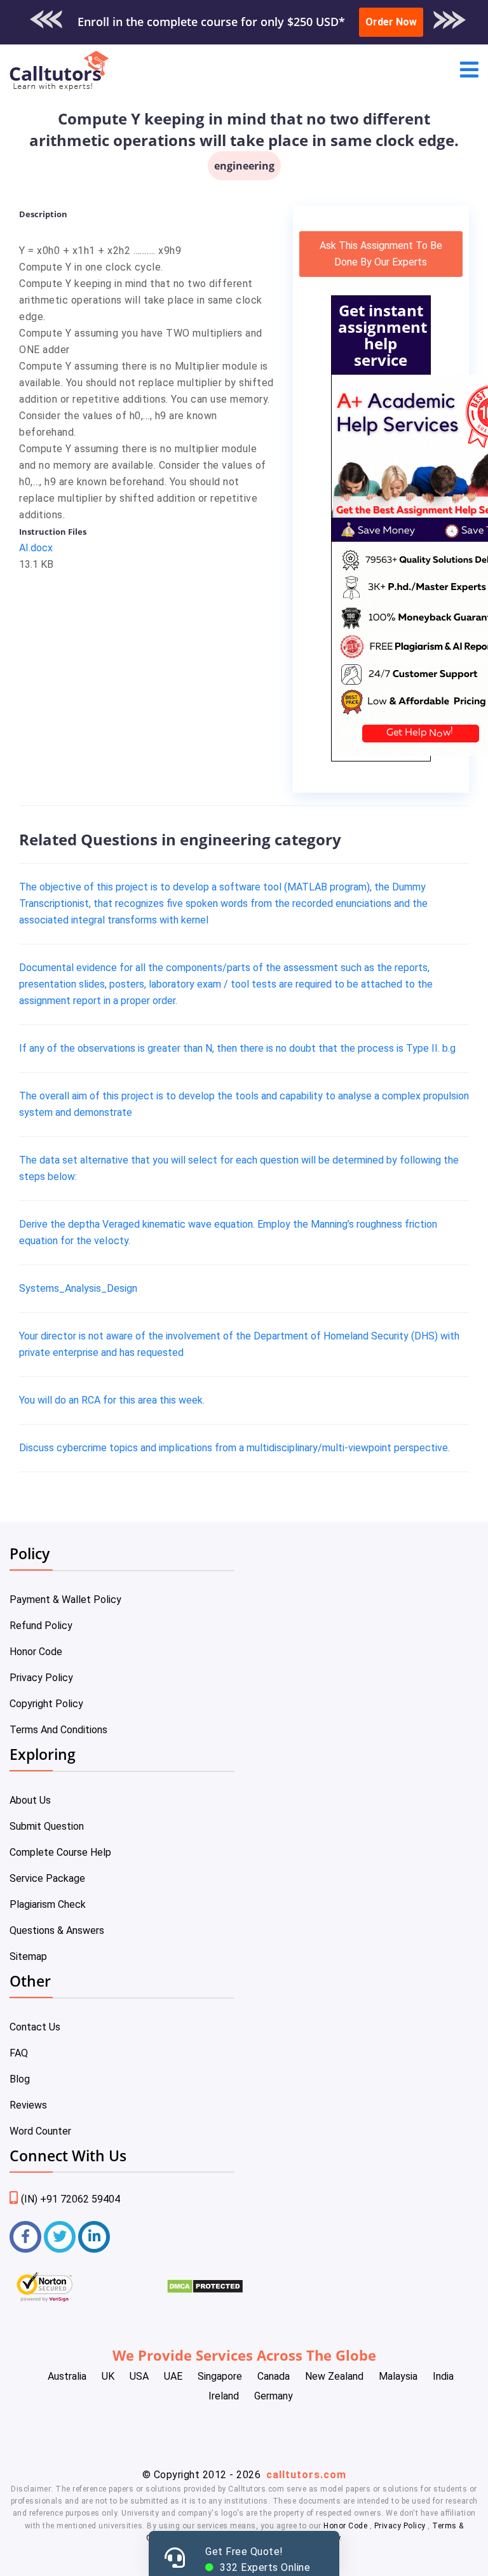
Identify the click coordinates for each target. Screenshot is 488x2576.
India (443, 2376)
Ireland (224, 2396)
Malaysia (398, 2376)
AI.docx (36, 548)
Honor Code (36, 1652)
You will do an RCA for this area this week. (112, 1400)
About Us (30, 1800)
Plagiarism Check (48, 1904)
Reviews (28, 2105)
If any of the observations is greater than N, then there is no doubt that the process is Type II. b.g (237, 1048)
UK (108, 2376)
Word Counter (40, 2131)
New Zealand (334, 2376)
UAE (173, 2376)
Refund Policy (41, 1626)
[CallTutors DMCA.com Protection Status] (205, 2291)
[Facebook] (25, 2237)
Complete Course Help (60, 1852)
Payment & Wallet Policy (65, 1600)
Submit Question (47, 1826)
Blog (20, 2079)
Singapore (220, 2376)
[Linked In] (94, 2237)
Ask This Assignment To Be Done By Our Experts (381, 254)
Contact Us (35, 2027)
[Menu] (469, 71)
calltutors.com (306, 2475)
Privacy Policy (41, 1678)
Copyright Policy (46, 1704)
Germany (274, 2396)
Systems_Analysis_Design (78, 1288)
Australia (67, 2376)
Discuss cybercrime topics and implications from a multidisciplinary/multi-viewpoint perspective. (234, 1448)
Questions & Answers (57, 1930)
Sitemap (28, 1956)
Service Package (47, 1878)
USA (139, 2376)
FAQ (19, 2053)
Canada (274, 2376)
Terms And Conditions (58, 1730)
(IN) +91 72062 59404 (71, 2199)
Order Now (391, 22)
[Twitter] (60, 2237)
